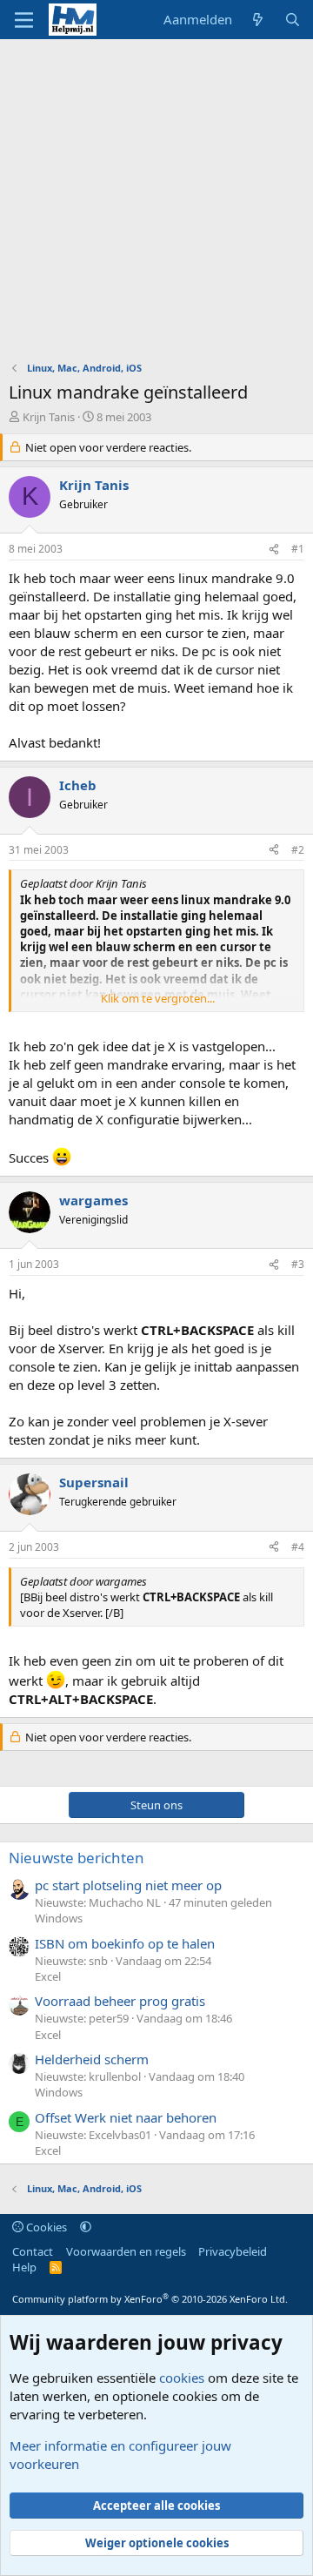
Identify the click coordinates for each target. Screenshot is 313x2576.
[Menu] (24, 20)
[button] (86, 2227)
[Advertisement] (156, 205)
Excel (48, 1976)
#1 (298, 549)
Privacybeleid (233, 2251)
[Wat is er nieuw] (258, 20)
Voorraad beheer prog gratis (120, 2001)
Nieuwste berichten (77, 1858)
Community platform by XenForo (150, 2299)
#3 (298, 1264)
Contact (33, 2251)
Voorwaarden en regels (126, 2251)
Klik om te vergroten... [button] (158, 998)
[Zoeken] (293, 20)
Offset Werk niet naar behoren (126, 2117)
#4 (298, 1547)
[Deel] (274, 550)
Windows (59, 1918)
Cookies (45, 2227)
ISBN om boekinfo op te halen (125, 1943)
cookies (182, 2378)
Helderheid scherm (92, 2059)
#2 (298, 850)
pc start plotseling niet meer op (128, 1885)
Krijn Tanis (49, 417)
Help (24, 2267)
